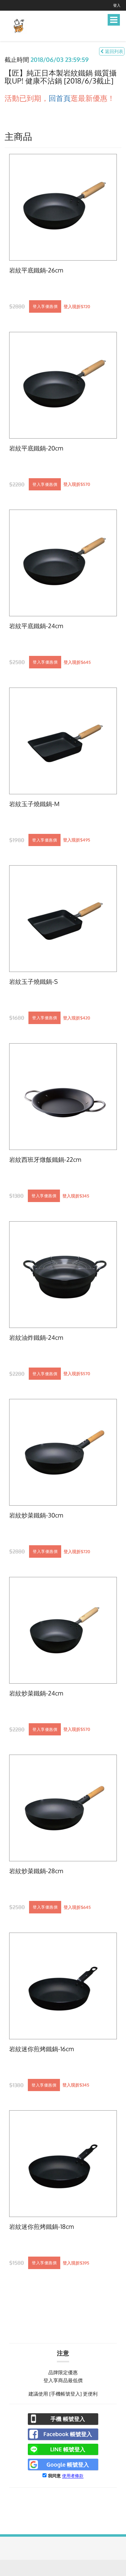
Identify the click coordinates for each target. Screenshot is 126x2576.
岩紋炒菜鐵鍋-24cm (36, 1693)
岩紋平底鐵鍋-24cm (36, 626)
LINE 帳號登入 (68, 2449)
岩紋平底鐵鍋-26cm (36, 270)
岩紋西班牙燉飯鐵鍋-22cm (45, 1160)
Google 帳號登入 (68, 2464)
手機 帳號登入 (68, 2419)
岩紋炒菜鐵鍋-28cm (36, 1871)
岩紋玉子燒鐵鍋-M (34, 804)
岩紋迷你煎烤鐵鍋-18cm (41, 2227)
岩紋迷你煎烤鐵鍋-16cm (41, 2049)
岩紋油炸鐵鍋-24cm (36, 1338)
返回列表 (113, 51)
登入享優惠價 (45, 306)
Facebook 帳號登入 (68, 2434)
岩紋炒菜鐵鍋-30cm (36, 1515)
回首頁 (60, 98)
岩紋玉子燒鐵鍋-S (33, 982)
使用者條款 (73, 2476)
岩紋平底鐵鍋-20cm (36, 448)
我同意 (54, 2476)
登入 (117, 5)
